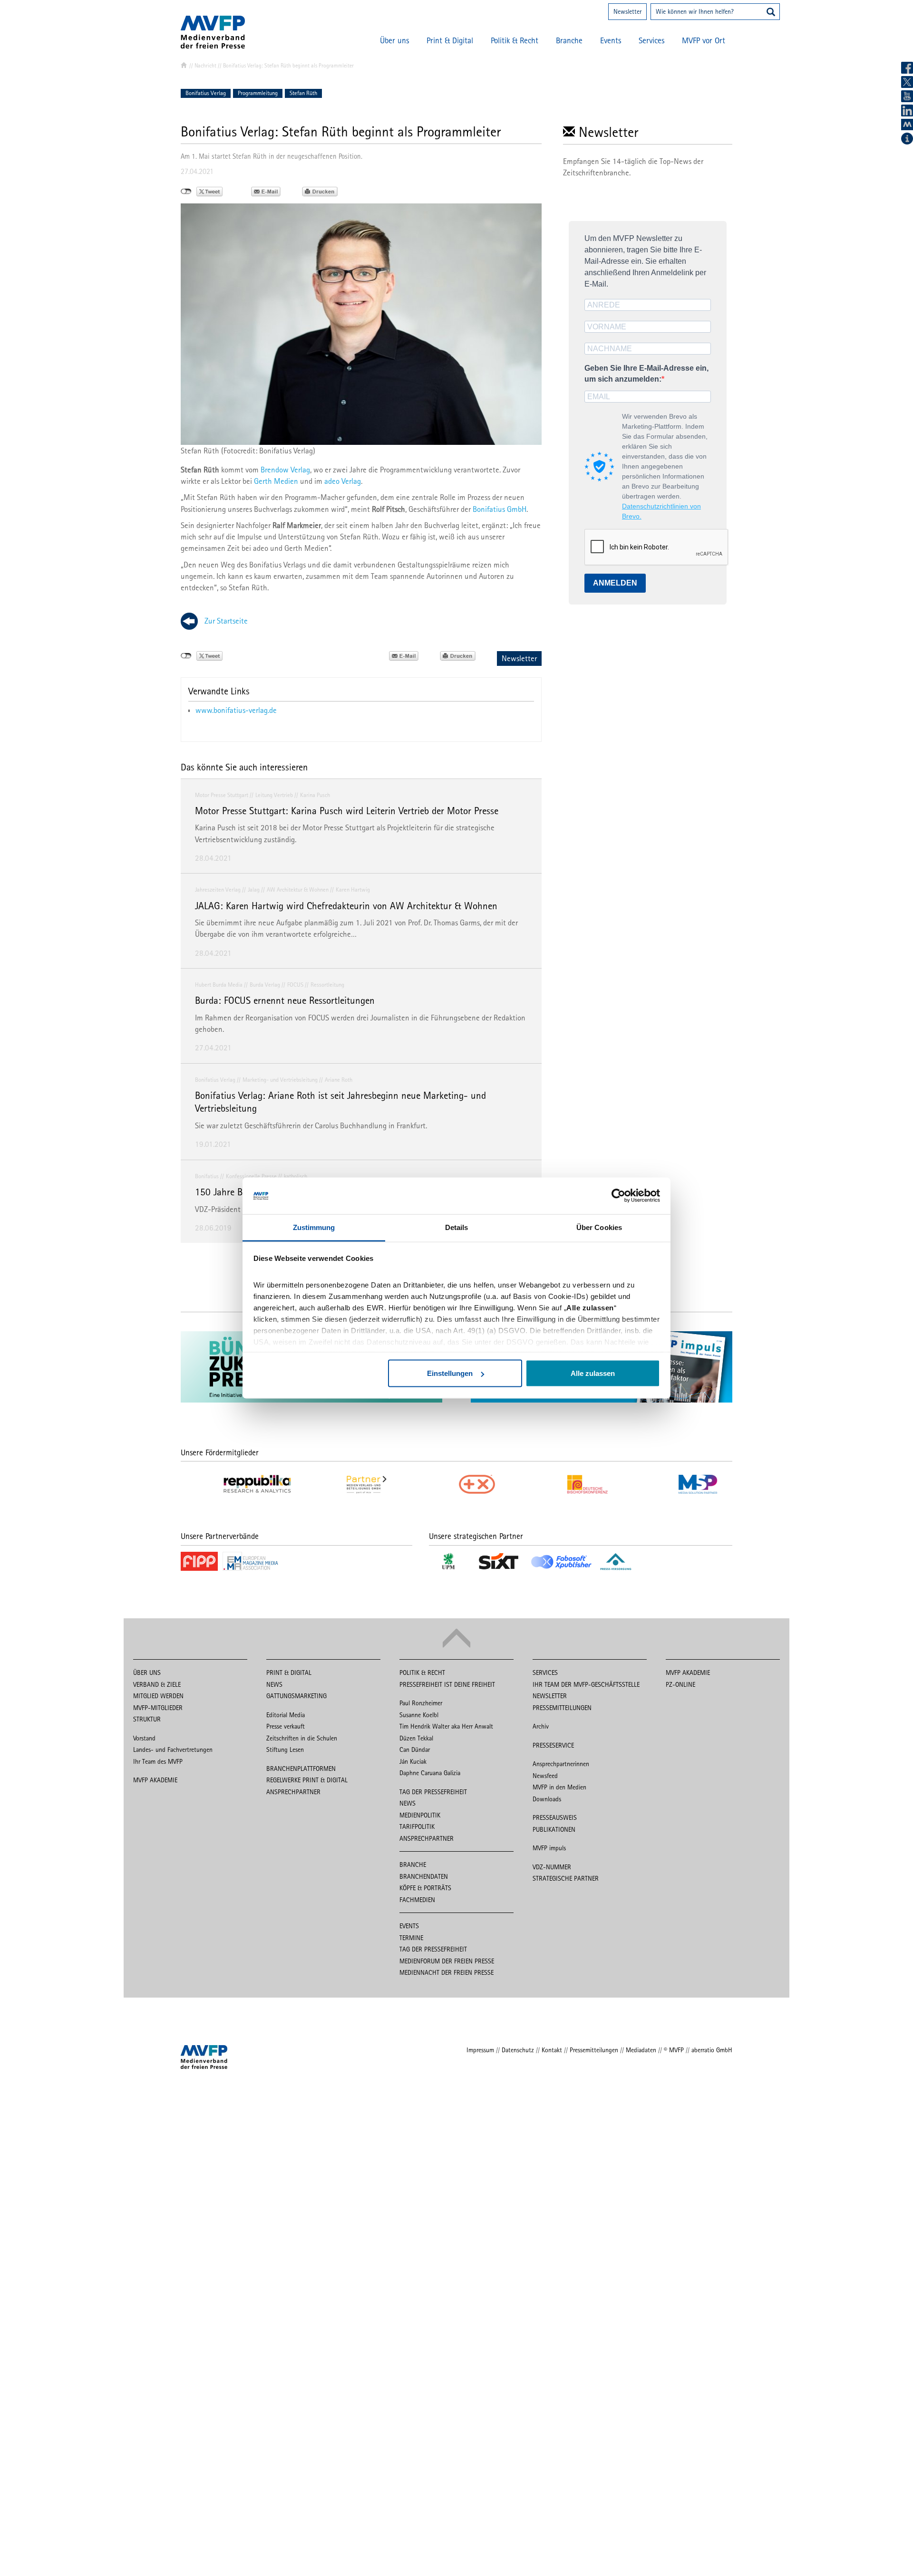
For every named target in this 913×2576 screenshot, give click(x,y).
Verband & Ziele (157, 1684)
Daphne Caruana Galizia (430, 1773)
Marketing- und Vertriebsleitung (280, 1080)
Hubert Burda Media (219, 985)
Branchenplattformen (301, 1769)
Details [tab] (457, 1227)
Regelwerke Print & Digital (307, 1780)
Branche (569, 40)
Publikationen (554, 1829)
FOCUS (295, 985)
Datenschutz (518, 2050)
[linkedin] (907, 111)
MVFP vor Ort (704, 40)
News (274, 1684)
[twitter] (907, 82)
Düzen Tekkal (416, 1738)
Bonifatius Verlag (206, 93)
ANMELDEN (615, 583)
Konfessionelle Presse (251, 1176)
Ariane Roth (339, 1080)
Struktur (147, 1719)
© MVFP (674, 2050)
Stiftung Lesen (285, 1749)
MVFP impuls (549, 1848)
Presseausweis (555, 1817)
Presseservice (553, 1745)
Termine (411, 1938)
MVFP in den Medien (559, 1787)
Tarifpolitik (417, 1826)
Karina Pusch (315, 795)
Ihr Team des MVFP (158, 1761)
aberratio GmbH (712, 2050)
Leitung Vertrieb (274, 795)
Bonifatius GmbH (500, 509)
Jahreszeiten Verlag (218, 889)
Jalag (254, 889)
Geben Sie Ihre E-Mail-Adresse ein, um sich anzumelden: (646, 374)
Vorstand (144, 1738)
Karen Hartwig (353, 889)
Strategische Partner (566, 1878)
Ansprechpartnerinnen (561, 1764)
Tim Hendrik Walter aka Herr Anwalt (446, 1726)
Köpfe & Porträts (425, 1888)
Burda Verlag (265, 985)
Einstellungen (450, 1373)
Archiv (541, 1726)
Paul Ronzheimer (421, 1703)
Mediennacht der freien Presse (447, 1972)
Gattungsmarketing (296, 1696)
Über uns (394, 40)
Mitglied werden (158, 1696)
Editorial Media (286, 1715)
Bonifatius (207, 1176)
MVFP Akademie (155, 1780)
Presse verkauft (286, 1726)
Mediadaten (641, 2050)
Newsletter (627, 11)
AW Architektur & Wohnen (298, 889)
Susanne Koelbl (419, 1715)
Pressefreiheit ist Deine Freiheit (447, 1684)
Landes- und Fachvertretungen (173, 1749)
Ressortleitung (327, 985)
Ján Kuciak (413, 1761)
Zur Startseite (226, 621)
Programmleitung (258, 93)
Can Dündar (415, 1749)
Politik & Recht (515, 40)
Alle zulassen (593, 1373)
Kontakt (552, 2050)
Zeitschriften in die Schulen (302, 1738)
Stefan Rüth (303, 93)
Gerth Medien (276, 481)
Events (611, 40)
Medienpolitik (420, 1815)
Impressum (480, 2050)
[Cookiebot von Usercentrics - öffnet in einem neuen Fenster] (618, 1196)
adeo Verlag (343, 481)
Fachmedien (417, 1900)
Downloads (547, 1799)
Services (651, 40)
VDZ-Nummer (552, 1867)
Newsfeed (545, 1776)
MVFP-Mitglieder (158, 1708)
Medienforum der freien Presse (447, 1961)
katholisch (296, 1176)
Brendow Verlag (285, 470)
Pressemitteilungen (562, 1708)
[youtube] (907, 96)
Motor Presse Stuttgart (222, 795)
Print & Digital (450, 40)
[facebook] (907, 68)
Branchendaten (424, 1876)
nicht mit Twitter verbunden (186, 192)
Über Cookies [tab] (599, 1227)
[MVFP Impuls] (907, 125)
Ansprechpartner (293, 1792)
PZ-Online (680, 1684)
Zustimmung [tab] (314, 1227)
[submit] (771, 13)
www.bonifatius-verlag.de (236, 710)
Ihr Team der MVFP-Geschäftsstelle (586, 1684)
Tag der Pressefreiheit (433, 1792)
